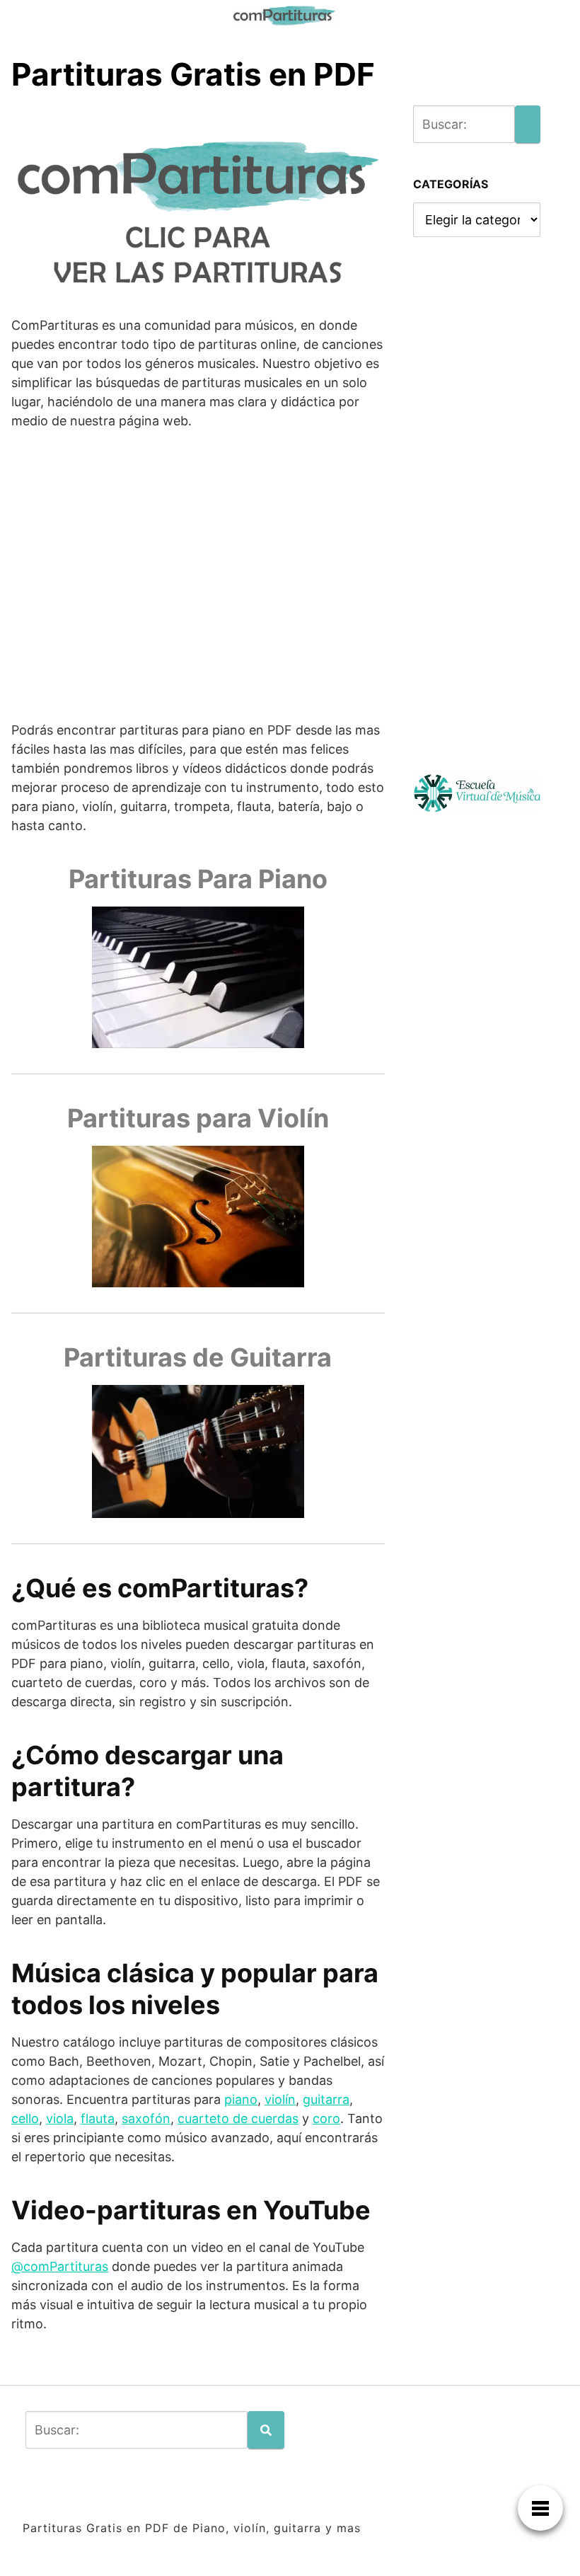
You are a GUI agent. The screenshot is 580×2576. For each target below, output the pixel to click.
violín (280, 2099)
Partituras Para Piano (198, 879)
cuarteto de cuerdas (238, 2118)
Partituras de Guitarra (198, 1357)
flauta (98, 2118)
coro (326, 2118)
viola (60, 2118)
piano (241, 2099)
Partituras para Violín (198, 1118)
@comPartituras (60, 2266)
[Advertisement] (198, 585)
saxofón (146, 2118)
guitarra (326, 2099)
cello (25, 2118)
